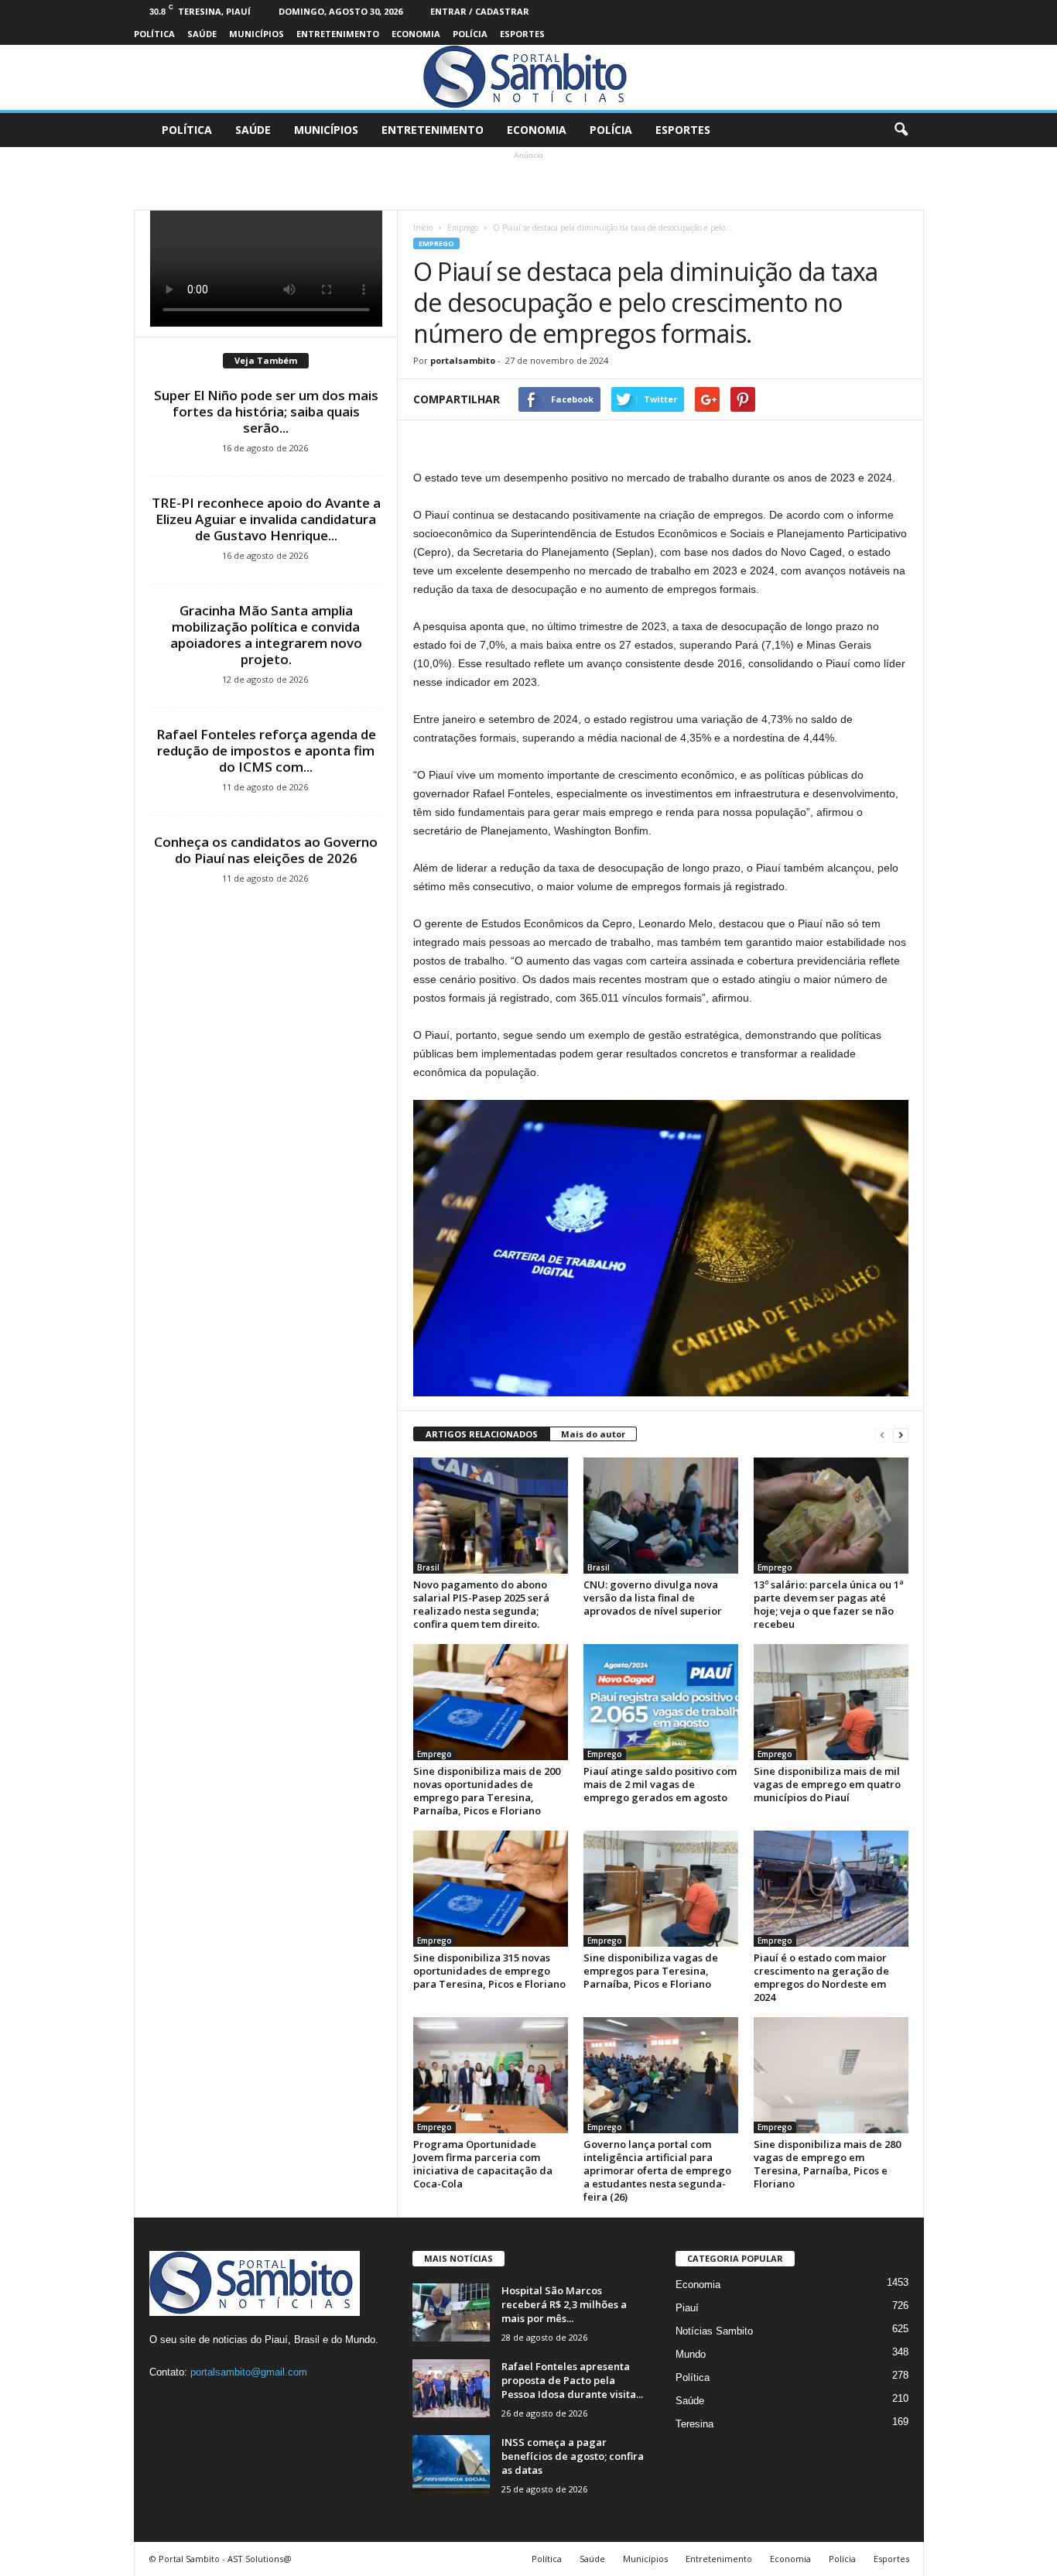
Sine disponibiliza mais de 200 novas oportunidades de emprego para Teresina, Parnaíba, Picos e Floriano (487, 1791)
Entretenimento (338, 34)
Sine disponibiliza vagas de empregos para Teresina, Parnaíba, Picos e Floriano (651, 1971)
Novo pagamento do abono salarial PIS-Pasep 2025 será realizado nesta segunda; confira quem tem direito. (481, 1604)
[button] (901, 130)
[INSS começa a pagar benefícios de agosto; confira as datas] (451, 2464)
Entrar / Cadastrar (480, 11)
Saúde (202, 34)
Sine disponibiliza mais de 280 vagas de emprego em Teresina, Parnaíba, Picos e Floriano (827, 2164)
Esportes (522, 34)
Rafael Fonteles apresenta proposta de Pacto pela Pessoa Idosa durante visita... (572, 2380)
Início (423, 228)
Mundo (691, 2354)
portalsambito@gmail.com (249, 2372)
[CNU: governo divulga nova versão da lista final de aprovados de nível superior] (661, 1516)
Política (154, 34)
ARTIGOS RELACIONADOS (482, 1434)
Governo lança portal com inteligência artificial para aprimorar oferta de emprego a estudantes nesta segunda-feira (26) (657, 2170)
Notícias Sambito (714, 2331)
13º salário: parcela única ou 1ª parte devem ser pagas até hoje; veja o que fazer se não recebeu (829, 1604)
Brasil (428, 1567)
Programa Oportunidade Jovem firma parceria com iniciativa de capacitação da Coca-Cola (483, 2164)
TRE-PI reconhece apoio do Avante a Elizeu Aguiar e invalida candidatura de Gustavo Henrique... (266, 519)
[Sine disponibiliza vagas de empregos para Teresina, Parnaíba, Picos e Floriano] (661, 1889)
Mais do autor (593, 1434)
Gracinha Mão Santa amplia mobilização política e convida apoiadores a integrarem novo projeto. (266, 635)
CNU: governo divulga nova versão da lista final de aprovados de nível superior (653, 1598)
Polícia (470, 34)
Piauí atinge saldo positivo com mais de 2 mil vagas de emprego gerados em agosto (660, 1784)
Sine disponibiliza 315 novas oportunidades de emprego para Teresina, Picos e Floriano (489, 1971)
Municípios (257, 34)
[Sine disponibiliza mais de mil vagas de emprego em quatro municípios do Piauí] (831, 1702)
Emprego (463, 228)
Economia (416, 34)
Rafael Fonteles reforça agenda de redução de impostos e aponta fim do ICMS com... (266, 750)
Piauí (687, 2308)
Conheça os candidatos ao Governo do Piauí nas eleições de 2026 (266, 850)
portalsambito (463, 360)
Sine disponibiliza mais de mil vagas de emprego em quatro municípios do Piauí (827, 1784)
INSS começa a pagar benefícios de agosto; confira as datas (573, 2456)
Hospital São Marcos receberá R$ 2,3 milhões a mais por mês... (564, 2304)
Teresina (694, 2424)
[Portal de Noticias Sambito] (528, 77)
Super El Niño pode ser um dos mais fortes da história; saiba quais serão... (266, 411)
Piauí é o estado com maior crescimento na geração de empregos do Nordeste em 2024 (821, 1977)
